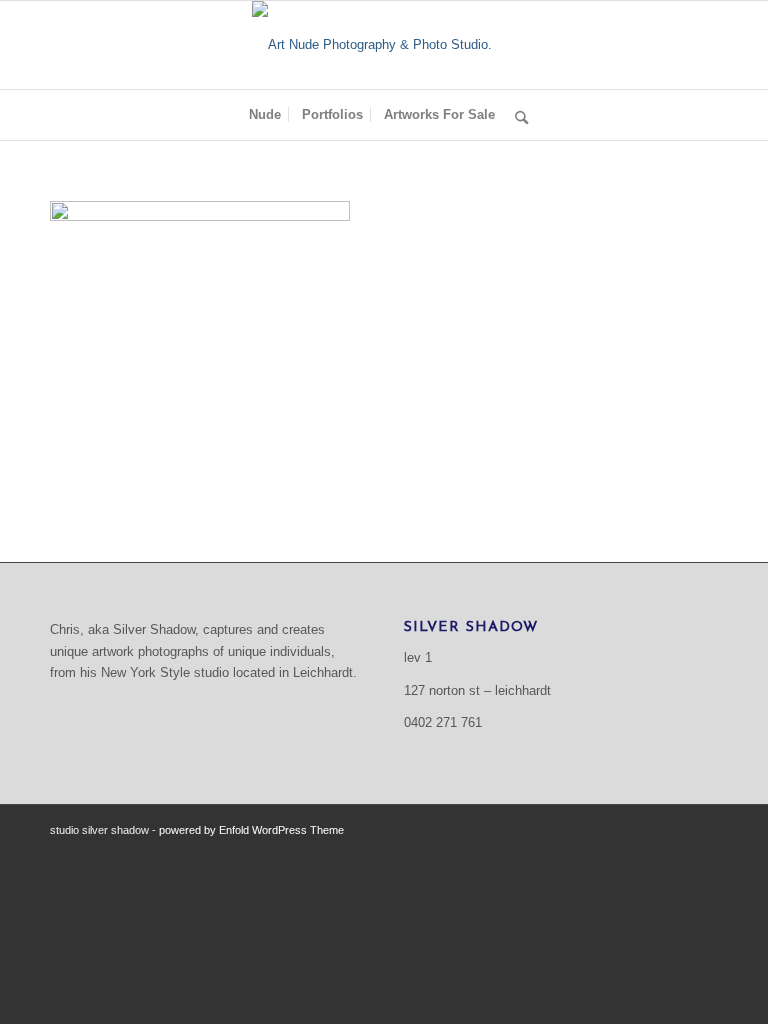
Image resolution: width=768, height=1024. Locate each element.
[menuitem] (265, 115)
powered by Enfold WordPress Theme (251, 830)
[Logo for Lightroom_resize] (384, 45)
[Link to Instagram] (703, 830)
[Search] (516, 115)
